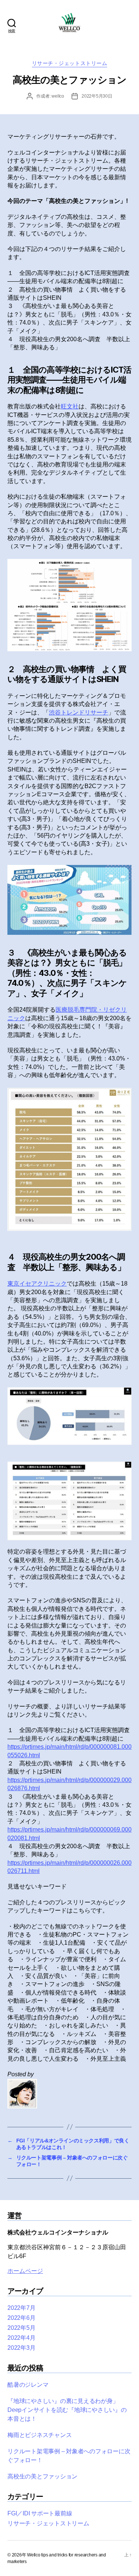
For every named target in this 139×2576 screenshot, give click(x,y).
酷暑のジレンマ (28, 2385)
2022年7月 (21, 2308)
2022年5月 (21, 2328)
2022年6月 (21, 2318)
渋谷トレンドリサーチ (79, 712)
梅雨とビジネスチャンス (39, 2435)
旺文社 (70, 406)
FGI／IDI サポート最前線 (40, 2513)
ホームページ (25, 2271)
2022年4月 (21, 2338)
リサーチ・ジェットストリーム (69, 63)
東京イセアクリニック (37, 1284)
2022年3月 (21, 2348)
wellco (58, 96)
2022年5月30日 (97, 96)
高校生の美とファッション (42, 2476)
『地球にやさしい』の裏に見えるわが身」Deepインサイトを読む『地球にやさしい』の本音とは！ (67, 2410)
